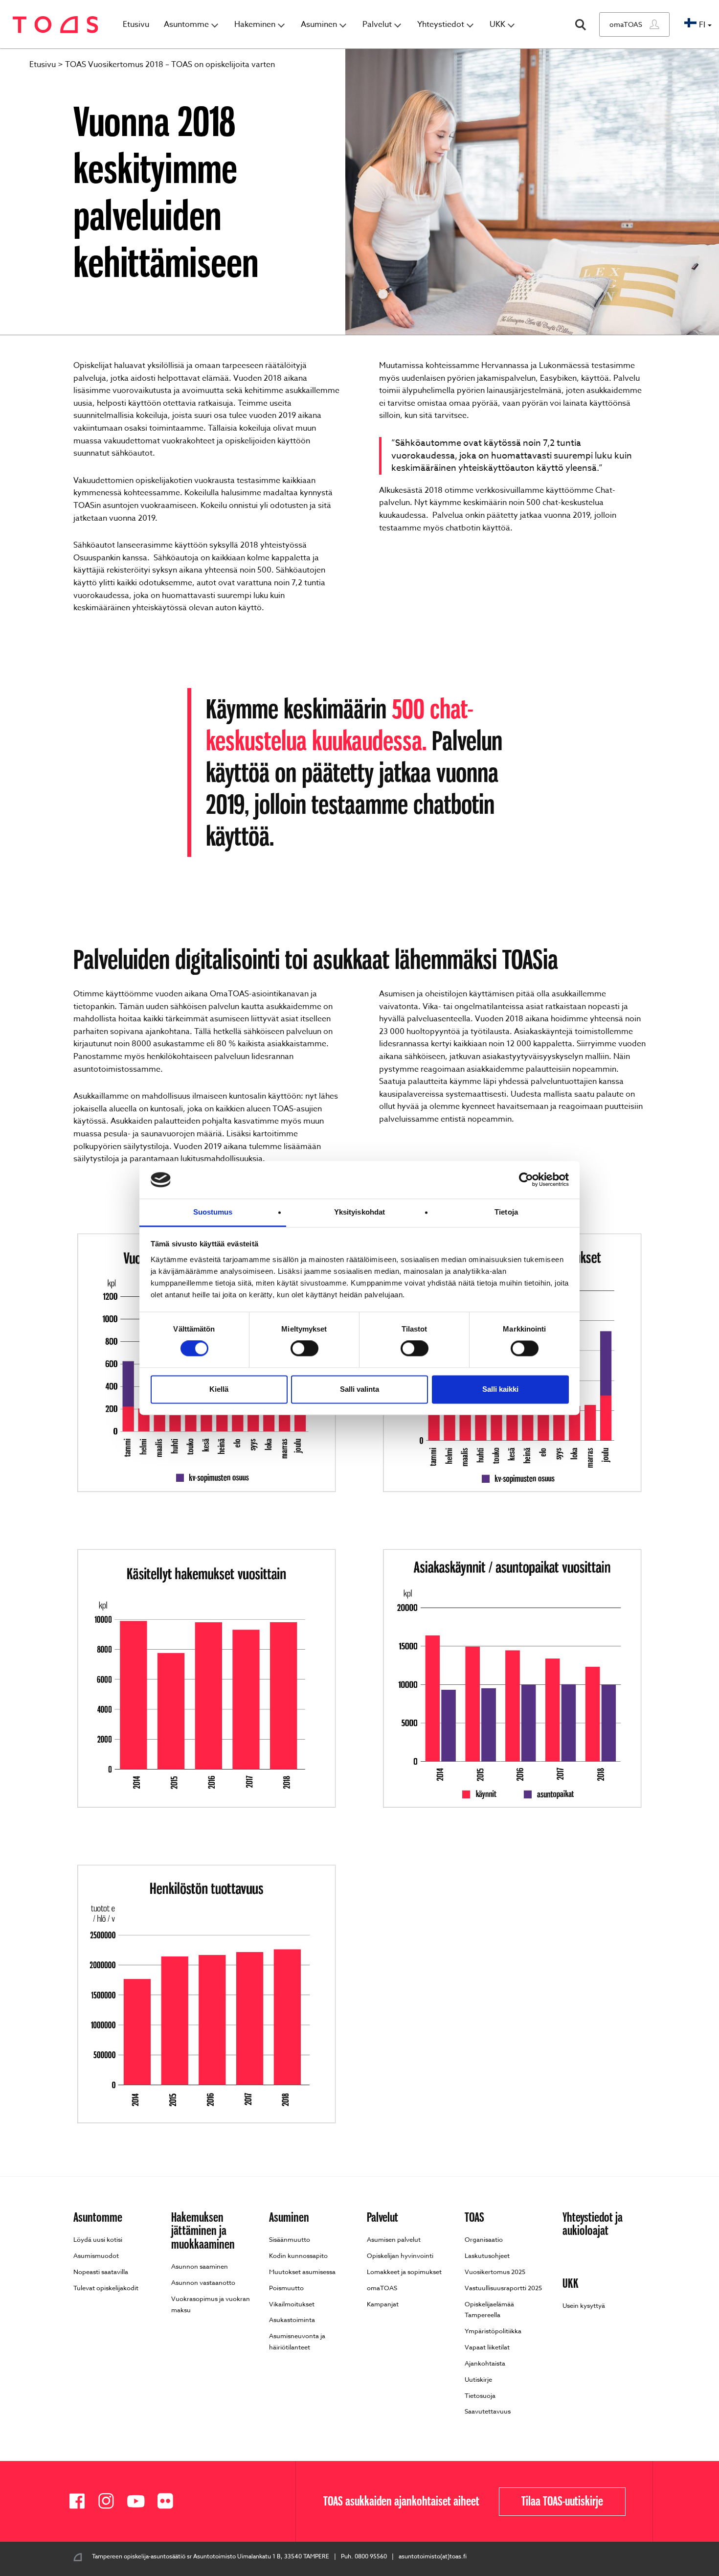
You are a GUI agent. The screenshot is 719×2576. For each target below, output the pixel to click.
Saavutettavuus (488, 2411)
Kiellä (219, 1389)
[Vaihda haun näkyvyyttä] (581, 25)
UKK (497, 24)
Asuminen (319, 24)
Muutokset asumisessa (302, 2272)
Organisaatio (484, 2239)
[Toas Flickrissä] (169, 2501)
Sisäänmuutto (290, 2239)
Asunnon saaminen (200, 2266)
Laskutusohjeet (487, 2255)
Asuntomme (186, 24)
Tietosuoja (480, 2395)
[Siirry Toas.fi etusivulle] (56, 25)
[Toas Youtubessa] (139, 2501)
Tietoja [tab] (506, 1212)
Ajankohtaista (485, 2363)
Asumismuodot (96, 2255)
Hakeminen (255, 24)
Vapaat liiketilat (487, 2347)
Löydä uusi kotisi (98, 2239)
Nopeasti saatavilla (101, 2272)
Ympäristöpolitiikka (493, 2331)
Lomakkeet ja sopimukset (404, 2272)
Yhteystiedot (441, 24)
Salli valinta (359, 1389)
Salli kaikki (500, 1389)
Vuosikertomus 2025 (495, 2272)
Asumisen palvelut (394, 2239)
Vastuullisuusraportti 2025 (503, 2288)
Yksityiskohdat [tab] (359, 1212)
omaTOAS (626, 24)
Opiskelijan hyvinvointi (400, 2255)
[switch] (304, 1349)
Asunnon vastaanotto (203, 2282)
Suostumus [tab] (213, 1212)
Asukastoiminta (292, 2320)
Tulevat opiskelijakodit (106, 2288)
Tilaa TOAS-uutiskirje (562, 2501)
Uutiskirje (478, 2379)
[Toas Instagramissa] (110, 2501)
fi (702, 25)
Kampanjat (383, 2304)
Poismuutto (286, 2288)
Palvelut (377, 24)
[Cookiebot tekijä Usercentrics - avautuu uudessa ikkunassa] (526, 1180)
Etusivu (136, 24)
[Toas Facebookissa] (81, 2501)
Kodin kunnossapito (298, 2255)
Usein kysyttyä (584, 2305)
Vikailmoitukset (292, 2304)
